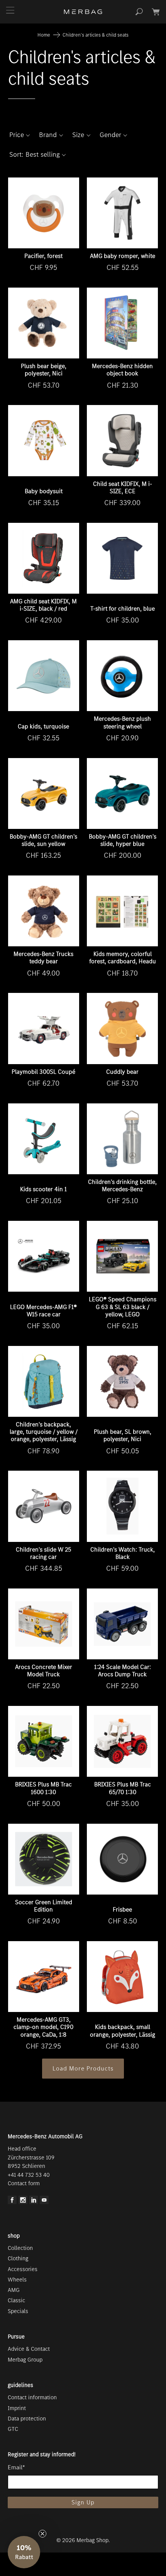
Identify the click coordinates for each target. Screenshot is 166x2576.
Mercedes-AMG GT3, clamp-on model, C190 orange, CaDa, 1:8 (43, 2027)
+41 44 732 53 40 (29, 2175)
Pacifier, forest (43, 256)
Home (44, 35)
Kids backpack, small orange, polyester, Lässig (123, 2030)
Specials (18, 2311)
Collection (20, 2248)
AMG (14, 2290)
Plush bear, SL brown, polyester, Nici (123, 1435)
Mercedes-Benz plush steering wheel (122, 722)
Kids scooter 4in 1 (43, 1189)
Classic (16, 2300)
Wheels (17, 2280)
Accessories (23, 2269)
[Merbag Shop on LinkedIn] (34, 2202)
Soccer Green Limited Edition (44, 1906)
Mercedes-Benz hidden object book (122, 370)
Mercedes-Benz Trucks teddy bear (43, 957)
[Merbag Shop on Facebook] (12, 2202)
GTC (13, 2429)
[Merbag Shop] (83, 12)
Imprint (17, 2408)
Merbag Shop (92, 2540)
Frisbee (122, 1909)
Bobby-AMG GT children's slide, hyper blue (123, 840)
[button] (20, 135)
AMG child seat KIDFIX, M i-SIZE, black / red (43, 605)
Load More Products (83, 2068)
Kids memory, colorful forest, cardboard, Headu (123, 957)
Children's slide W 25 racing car (43, 1553)
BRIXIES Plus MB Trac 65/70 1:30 (123, 1788)
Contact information (32, 2397)
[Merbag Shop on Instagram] (23, 2202)
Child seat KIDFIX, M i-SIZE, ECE (123, 487)
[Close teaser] (42, 2534)
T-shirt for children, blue (123, 608)
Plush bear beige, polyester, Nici (44, 370)
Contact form (24, 2183)
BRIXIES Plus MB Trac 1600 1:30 (43, 1788)
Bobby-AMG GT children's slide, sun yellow (43, 840)
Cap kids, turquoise (43, 726)
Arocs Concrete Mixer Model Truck (44, 1670)
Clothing (18, 2258)
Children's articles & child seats (96, 35)
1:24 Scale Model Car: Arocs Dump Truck (123, 1670)
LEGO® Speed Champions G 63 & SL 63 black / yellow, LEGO (123, 1306)
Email (16, 2467)
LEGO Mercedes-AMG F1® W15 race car (43, 1311)
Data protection (27, 2419)
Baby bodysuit (44, 491)
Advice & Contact (29, 2349)
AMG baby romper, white (123, 256)
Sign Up (83, 2502)
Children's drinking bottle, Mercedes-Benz (122, 1185)
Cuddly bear (122, 1072)
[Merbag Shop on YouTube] (44, 2202)
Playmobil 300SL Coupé (43, 1072)
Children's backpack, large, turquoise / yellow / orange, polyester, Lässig (44, 1432)
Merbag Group (25, 2360)
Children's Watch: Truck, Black (123, 1553)
